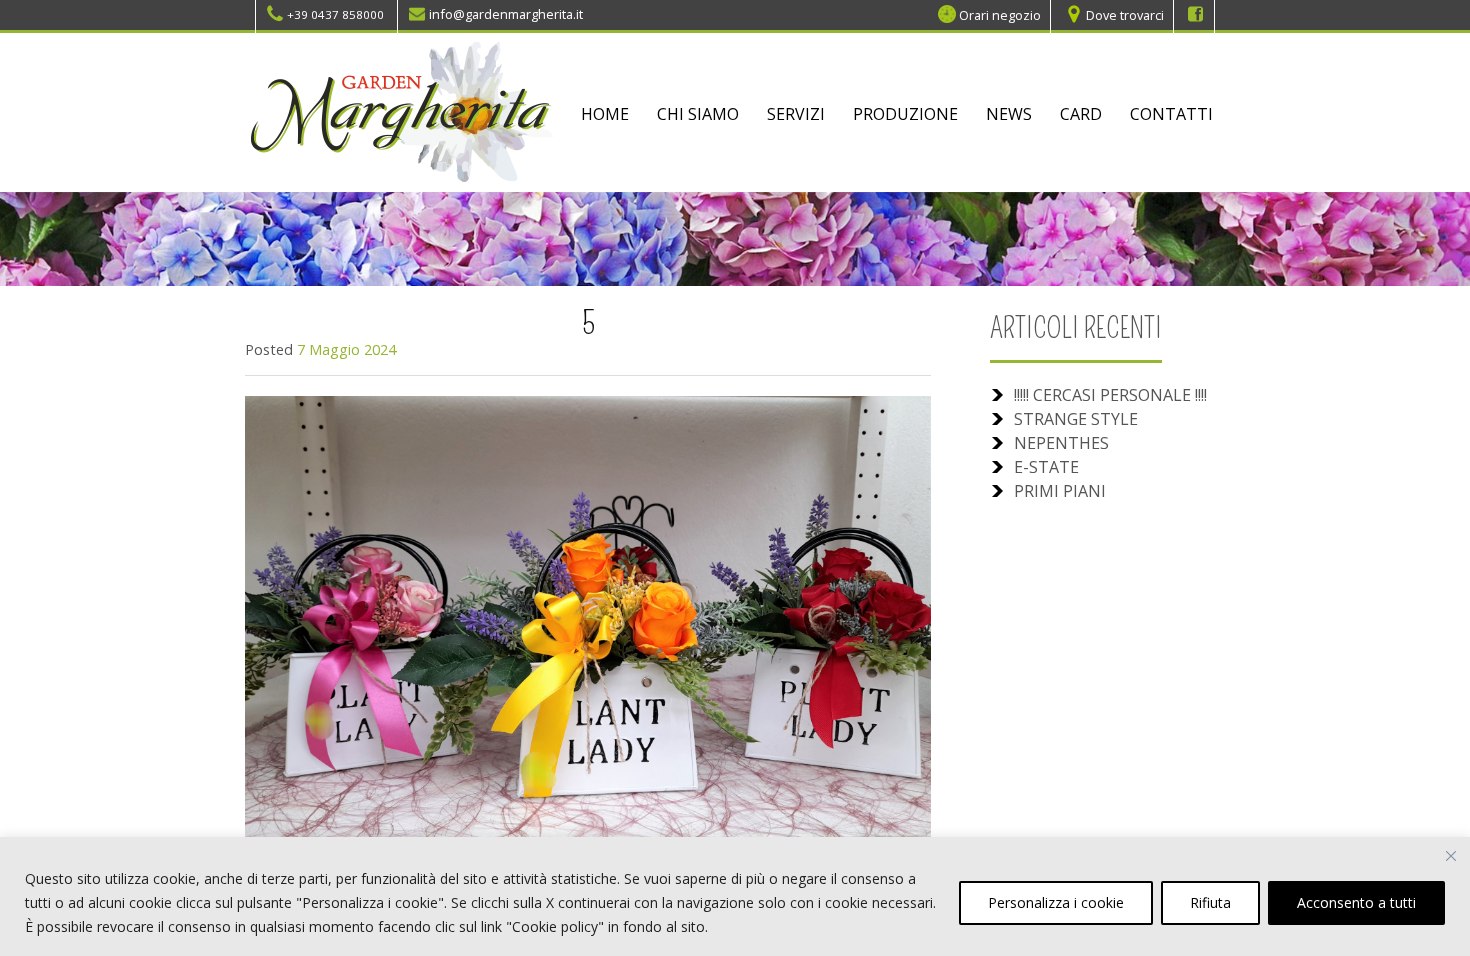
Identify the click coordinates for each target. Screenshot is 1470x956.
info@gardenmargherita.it (506, 14)
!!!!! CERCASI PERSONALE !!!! (1110, 395)
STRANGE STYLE (1076, 419)
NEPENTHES (1061, 443)
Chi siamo (698, 114)
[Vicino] (1451, 856)
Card (1081, 114)
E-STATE (1046, 467)
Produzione (905, 114)
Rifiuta (1210, 902)
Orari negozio (1000, 14)
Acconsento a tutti (1356, 902)
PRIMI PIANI (1060, 491)
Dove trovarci (1125, 14)
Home (605, 114)
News (1009, 114)
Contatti (1171, 114)
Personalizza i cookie (1056, 902)
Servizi (796, 114)
